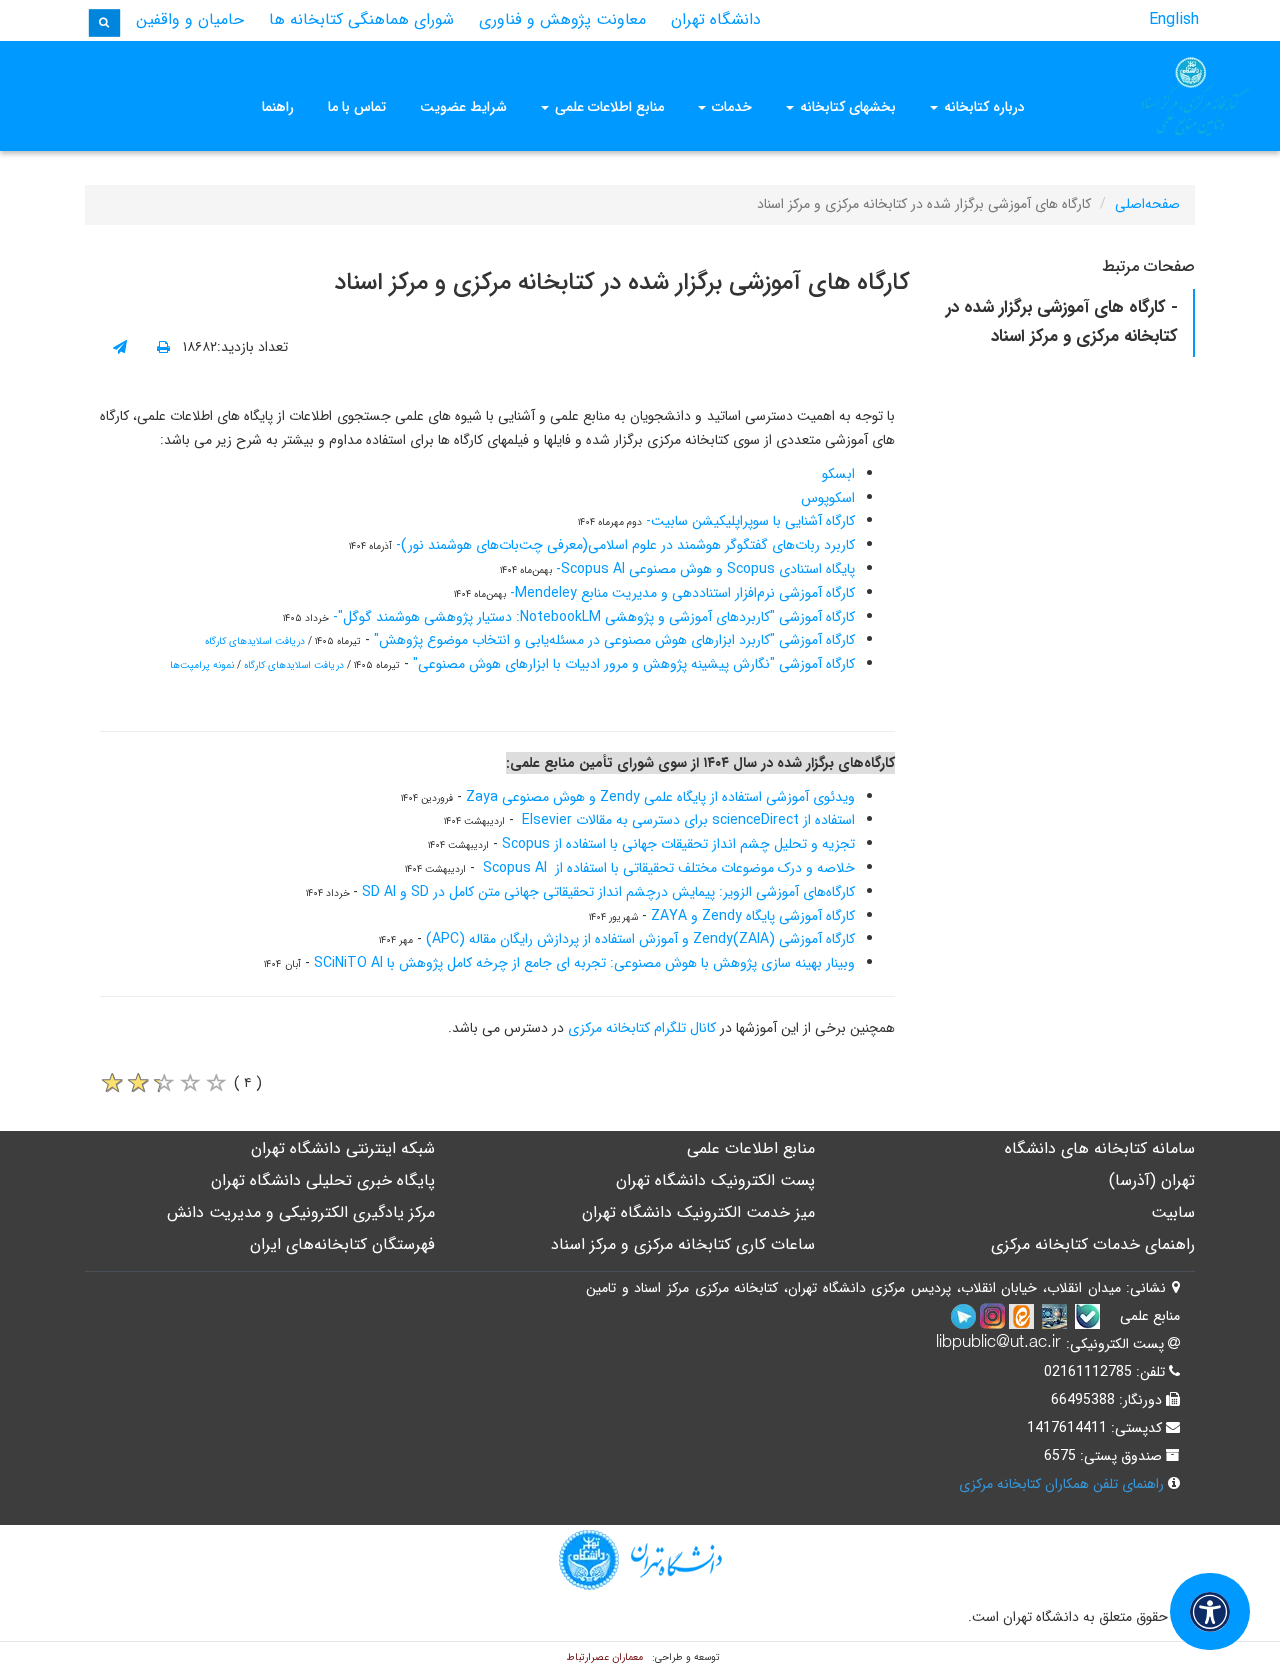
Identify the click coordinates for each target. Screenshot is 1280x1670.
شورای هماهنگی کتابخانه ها (361, 19)
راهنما (278, 107)
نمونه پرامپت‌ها (202, 665)
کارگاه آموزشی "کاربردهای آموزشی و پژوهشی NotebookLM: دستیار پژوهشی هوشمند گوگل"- (594, 617)
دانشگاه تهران (716, 19)
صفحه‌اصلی (1147, 204)
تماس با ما (357, 107)
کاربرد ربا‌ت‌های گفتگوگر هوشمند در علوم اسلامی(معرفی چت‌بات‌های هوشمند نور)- (623, 545)
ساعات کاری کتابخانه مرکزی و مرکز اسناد (683, 1244)
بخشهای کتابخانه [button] (846, 107)
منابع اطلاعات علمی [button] (607, 107)
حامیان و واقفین (190, 19)
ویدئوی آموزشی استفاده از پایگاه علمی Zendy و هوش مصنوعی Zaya (660, 797)
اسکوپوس (828, 498)
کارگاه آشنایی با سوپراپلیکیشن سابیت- (748, 521)
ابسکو (838, 474)
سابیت (1173, 1212)
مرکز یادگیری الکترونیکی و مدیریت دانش (301, 1212)
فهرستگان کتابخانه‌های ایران (342, 1244)
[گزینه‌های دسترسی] (1210, 1611)
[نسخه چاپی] (163, 348)
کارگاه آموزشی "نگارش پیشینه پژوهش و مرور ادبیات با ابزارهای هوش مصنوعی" (634, 664)
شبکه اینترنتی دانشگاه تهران (343, 1148)
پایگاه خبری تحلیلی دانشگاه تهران (323, 1180)
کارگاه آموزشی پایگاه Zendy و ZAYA (753, 916)
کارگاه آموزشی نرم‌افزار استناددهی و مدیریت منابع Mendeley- (680, 593)
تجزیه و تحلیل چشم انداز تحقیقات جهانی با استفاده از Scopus (678, 844)
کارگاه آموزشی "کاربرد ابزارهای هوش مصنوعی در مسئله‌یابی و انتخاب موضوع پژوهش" (614, 640)
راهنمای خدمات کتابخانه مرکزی (1093, 1244)
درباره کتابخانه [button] (982, 107)
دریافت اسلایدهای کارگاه (255, 641)
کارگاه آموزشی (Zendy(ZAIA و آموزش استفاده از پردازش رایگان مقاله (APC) (640, 939)
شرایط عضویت (463, 107)
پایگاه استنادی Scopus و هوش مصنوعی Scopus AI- (703, 569)
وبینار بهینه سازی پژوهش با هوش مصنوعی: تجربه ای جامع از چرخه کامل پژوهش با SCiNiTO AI (584, 963)
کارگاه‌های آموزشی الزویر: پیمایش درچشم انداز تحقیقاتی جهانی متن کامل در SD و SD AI (608, 892)
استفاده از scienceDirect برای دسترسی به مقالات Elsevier (688, 820)
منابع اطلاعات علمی (751, 1148)
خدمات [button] (730, 107)
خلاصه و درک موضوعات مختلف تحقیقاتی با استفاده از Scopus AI (669, 868)
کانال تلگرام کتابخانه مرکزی (644, 1028)
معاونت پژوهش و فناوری (562, 19)
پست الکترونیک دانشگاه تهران (715, 1180)
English (1174, 19)
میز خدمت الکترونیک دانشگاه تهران (698, 1212)
